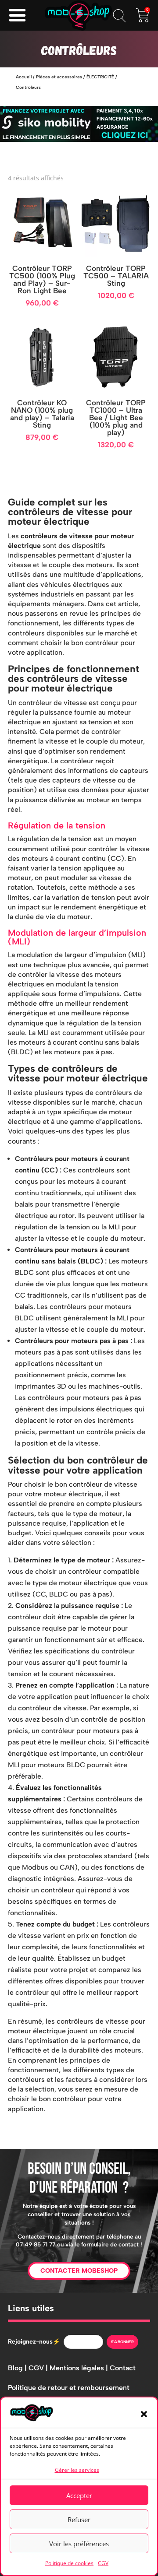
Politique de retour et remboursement (69, 2388)
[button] (144, 2414)
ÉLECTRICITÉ (100, 77)
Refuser (79, 2520)
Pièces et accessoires (59, 77)
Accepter (79, 2495)
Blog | (18, 2368)
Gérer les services (77, 2470)
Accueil (24, 77)
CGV (103, 2563)
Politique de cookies (69, 2563)
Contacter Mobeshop (79, 2271)
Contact (123, 2368)
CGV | (39, 2368)
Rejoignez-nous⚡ (34, 2342)
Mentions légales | (80, 2368)
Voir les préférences (79, 2544)
